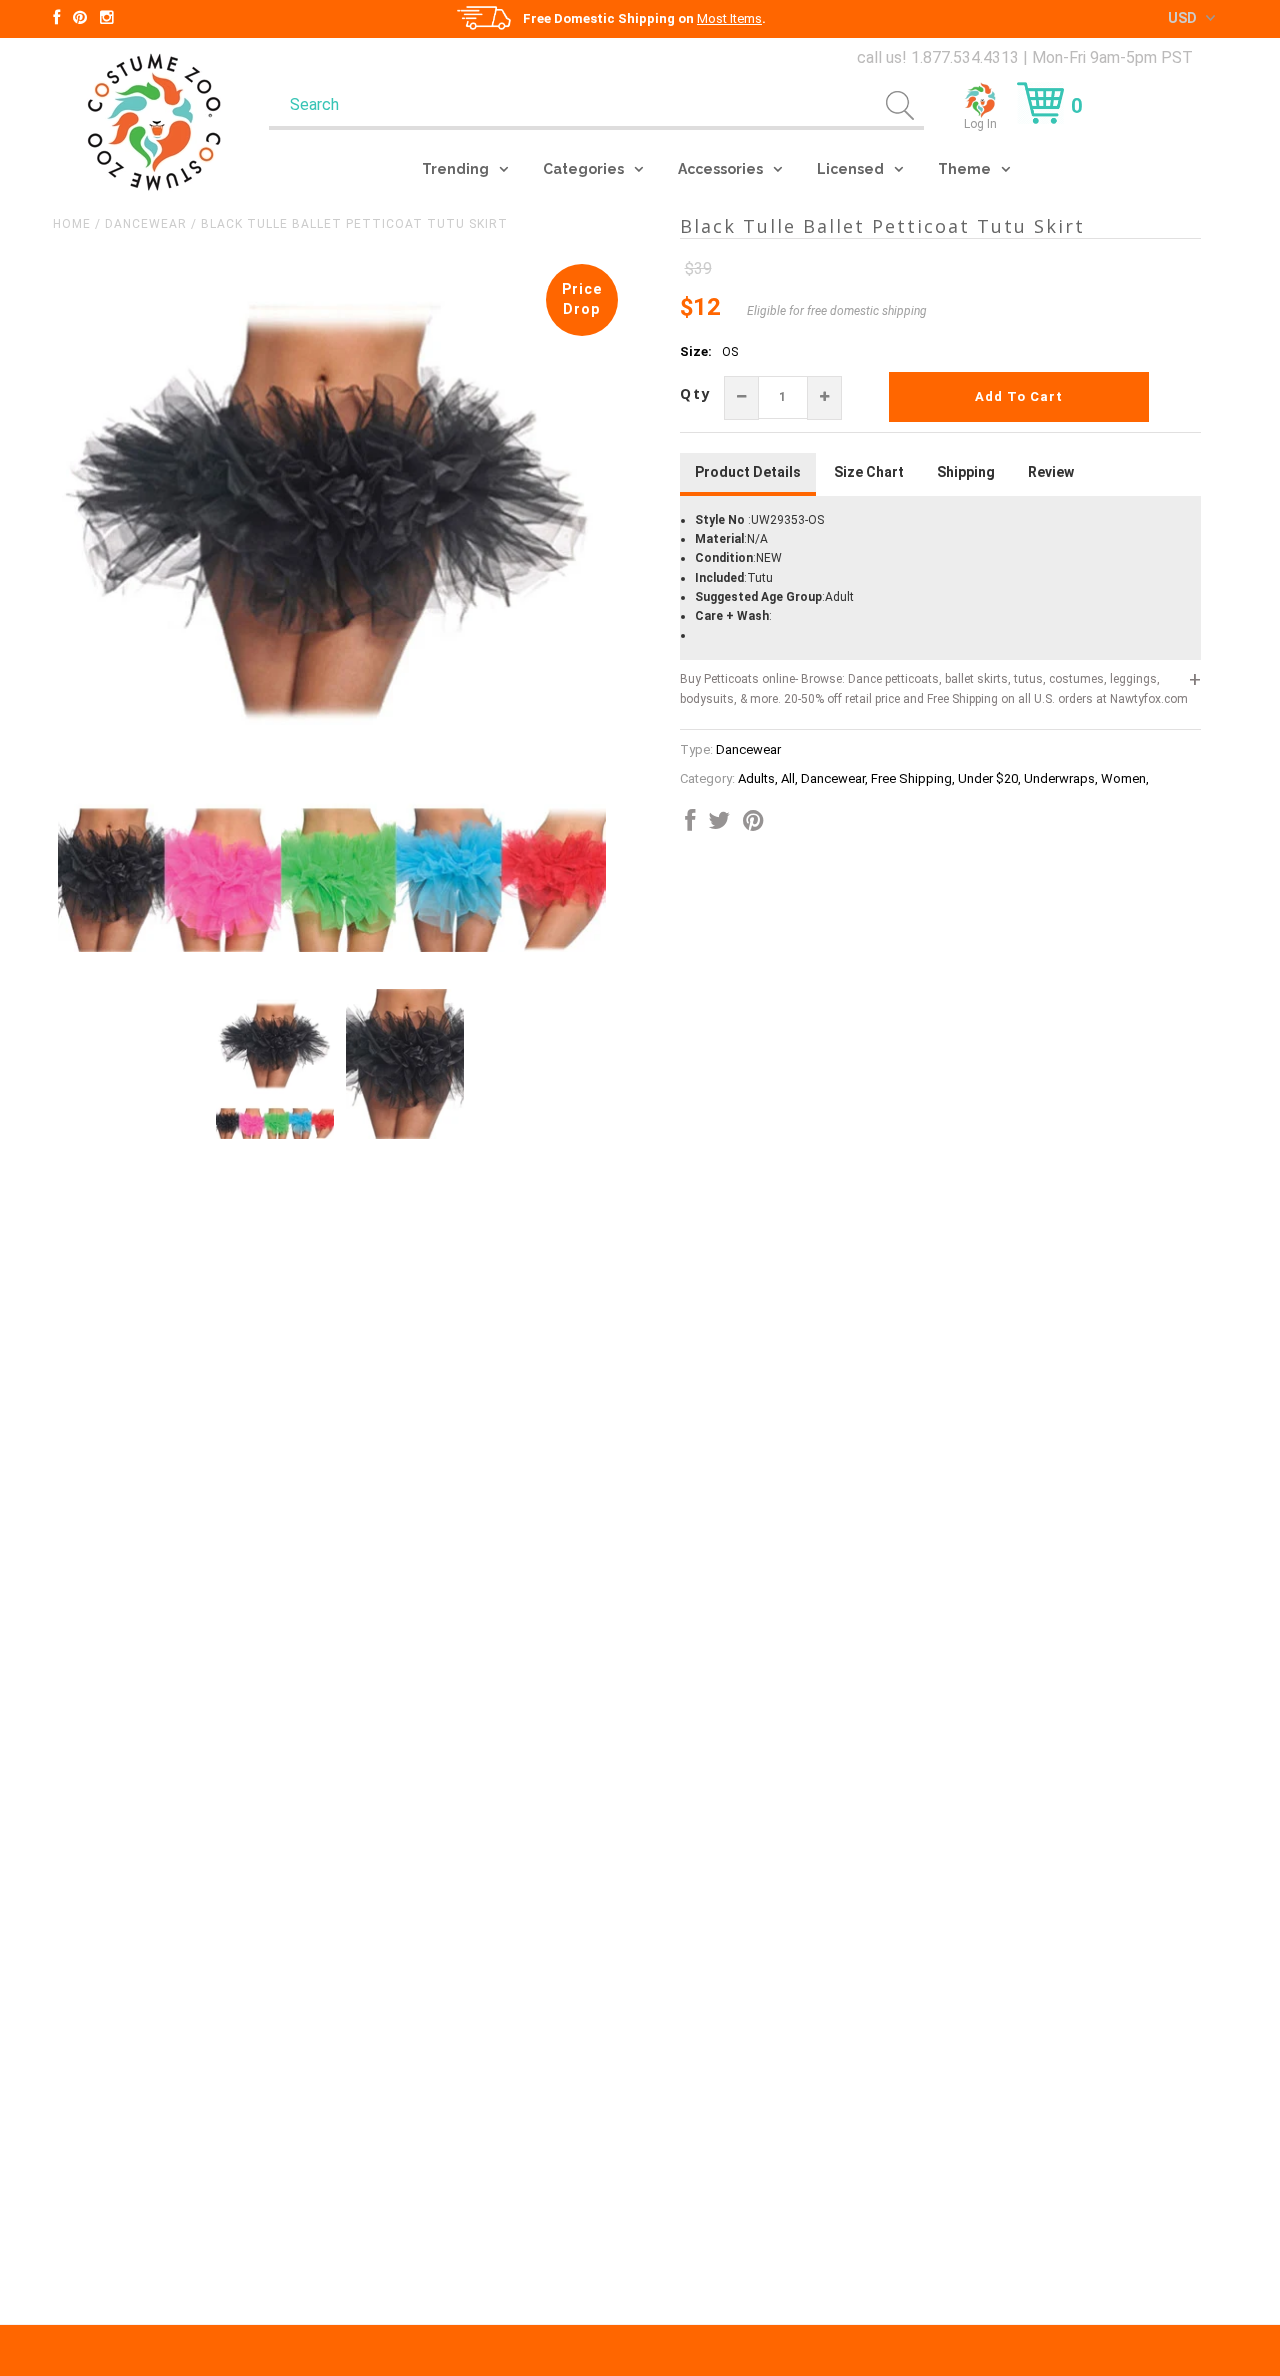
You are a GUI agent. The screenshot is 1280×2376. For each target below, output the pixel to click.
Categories (583, 169)
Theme (964, 169)
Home (72, 224)
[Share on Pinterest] (753, 825)
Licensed (850, 169)
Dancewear (146, 224)
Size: (696, 351)
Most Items (729, 18)
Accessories (720, 169)
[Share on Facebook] (690, 825)
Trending (455, 169)
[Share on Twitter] (719, 825)
